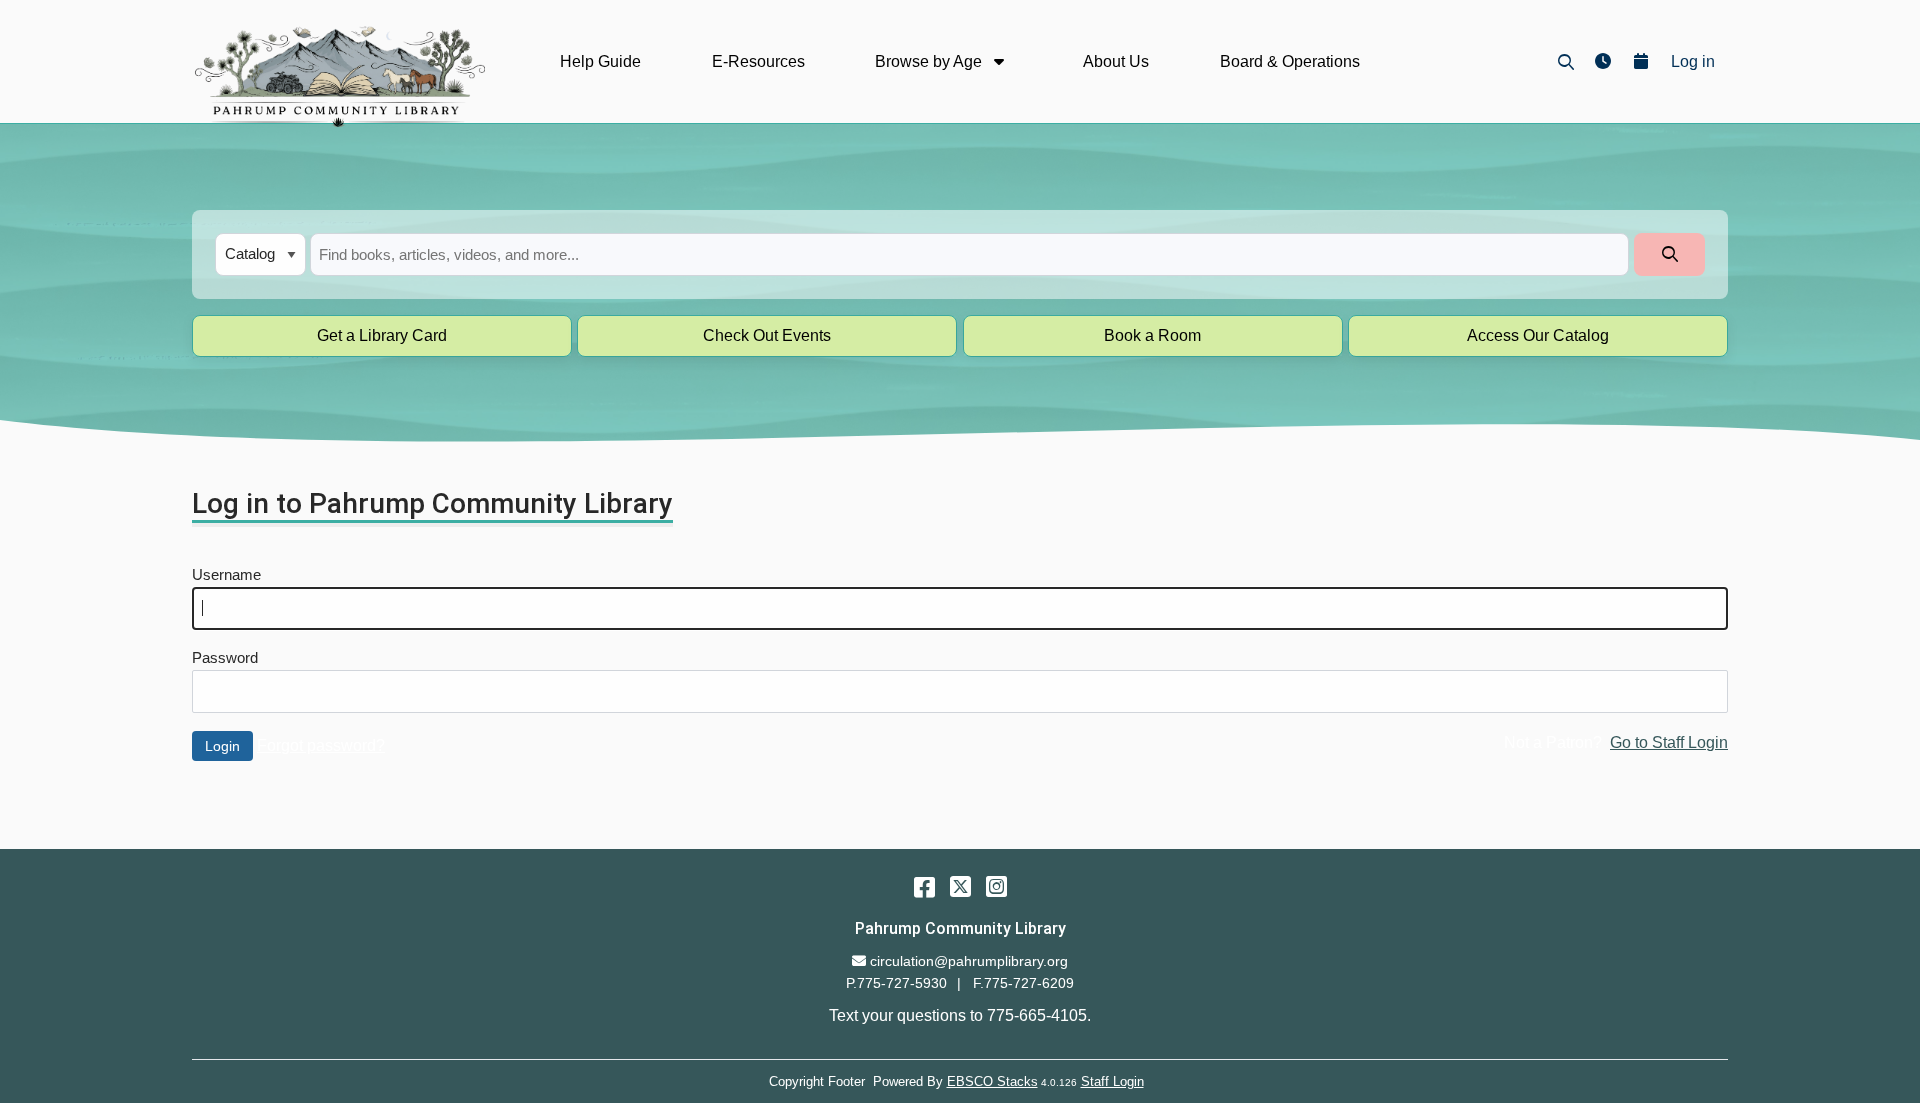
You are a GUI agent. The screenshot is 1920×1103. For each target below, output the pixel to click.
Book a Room (1152, 335)
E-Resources (758, 61)
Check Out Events (767, 335)
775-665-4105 (1037, 1015)
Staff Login (1112, 1081)
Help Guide (600, 61)
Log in (1693, 61)
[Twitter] (960, 886)
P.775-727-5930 (896, 983)
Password (225, 658)
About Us (1116, 61)
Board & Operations (1290, 61)
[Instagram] (996, 886)
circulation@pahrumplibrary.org (968, 961)
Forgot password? (321, 745)
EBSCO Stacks (992, 1081)
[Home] (338, 76)
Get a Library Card (382, 335)
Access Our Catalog (1538, 335)
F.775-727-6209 (1023, 983)
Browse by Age (930, 61)
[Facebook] (924, 886)
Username (226, 575)
